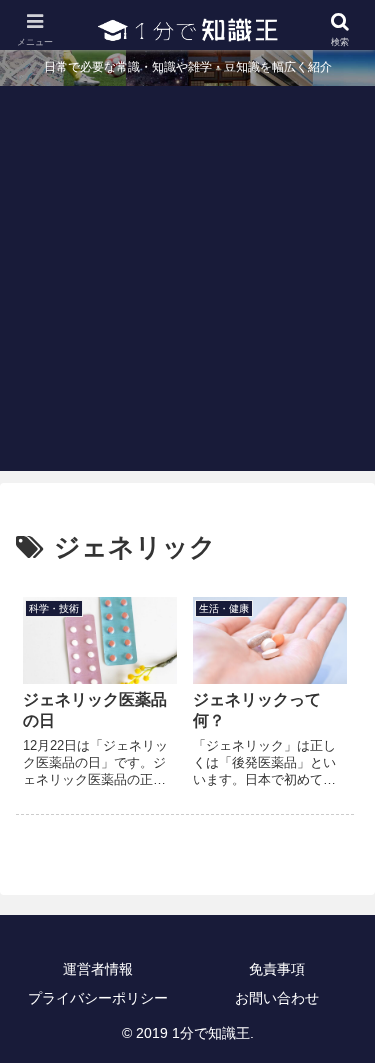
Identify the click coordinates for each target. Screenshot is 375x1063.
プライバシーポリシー (98, 998)
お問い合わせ (277, 998)
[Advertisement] (187, 283)
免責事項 (277, 969)
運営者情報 (98, 969)
